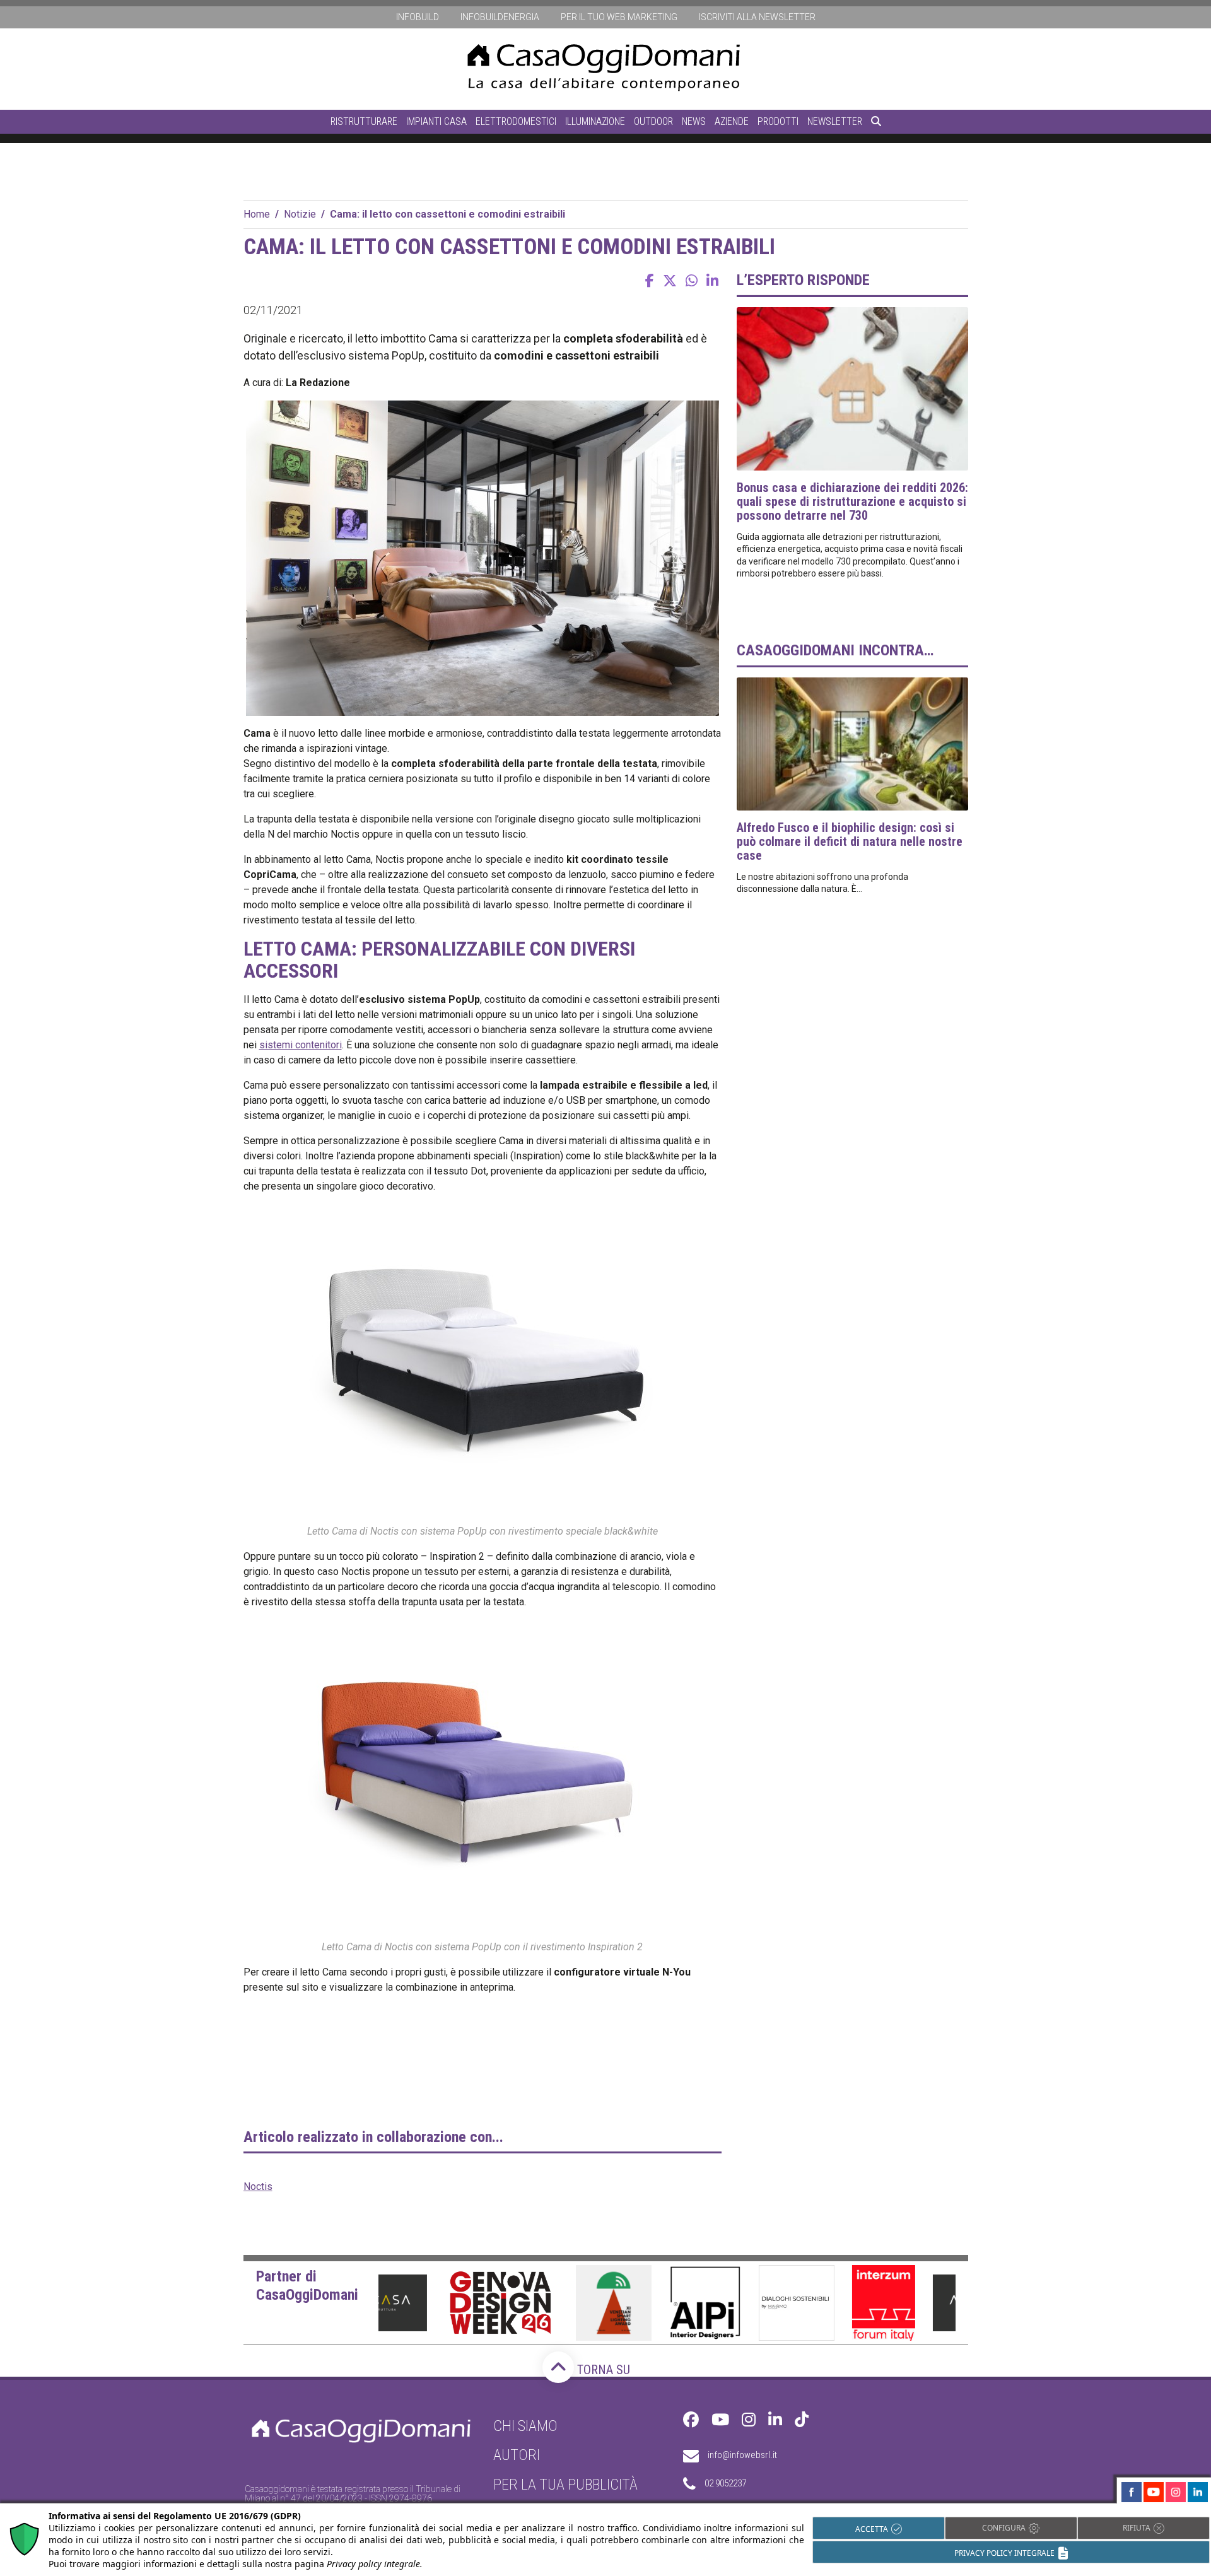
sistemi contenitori (301, 1045)
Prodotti (778, 121)
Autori (517, 2455)
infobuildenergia (500, 17)
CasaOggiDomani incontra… (835, 650)
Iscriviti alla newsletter (757, 17)
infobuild (418, 17)
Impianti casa (436, 121)
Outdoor (653, 121)
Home (257, 214)
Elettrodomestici (516, 121)
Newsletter (835, 121)
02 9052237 (725, 2483)
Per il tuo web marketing (619, 17)
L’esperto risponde (803, 280)
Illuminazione (595, 121)
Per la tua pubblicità (565, 2485)
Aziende (732, 121)
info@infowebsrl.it (742, 2455)
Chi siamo (525, 2426)
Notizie (300, 214)
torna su (602, 2370)
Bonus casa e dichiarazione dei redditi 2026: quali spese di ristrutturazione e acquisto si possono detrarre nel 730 (852, 501)
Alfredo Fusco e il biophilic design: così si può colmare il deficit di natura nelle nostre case (850, 841)
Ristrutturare (364, 121)
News (694, 121)
